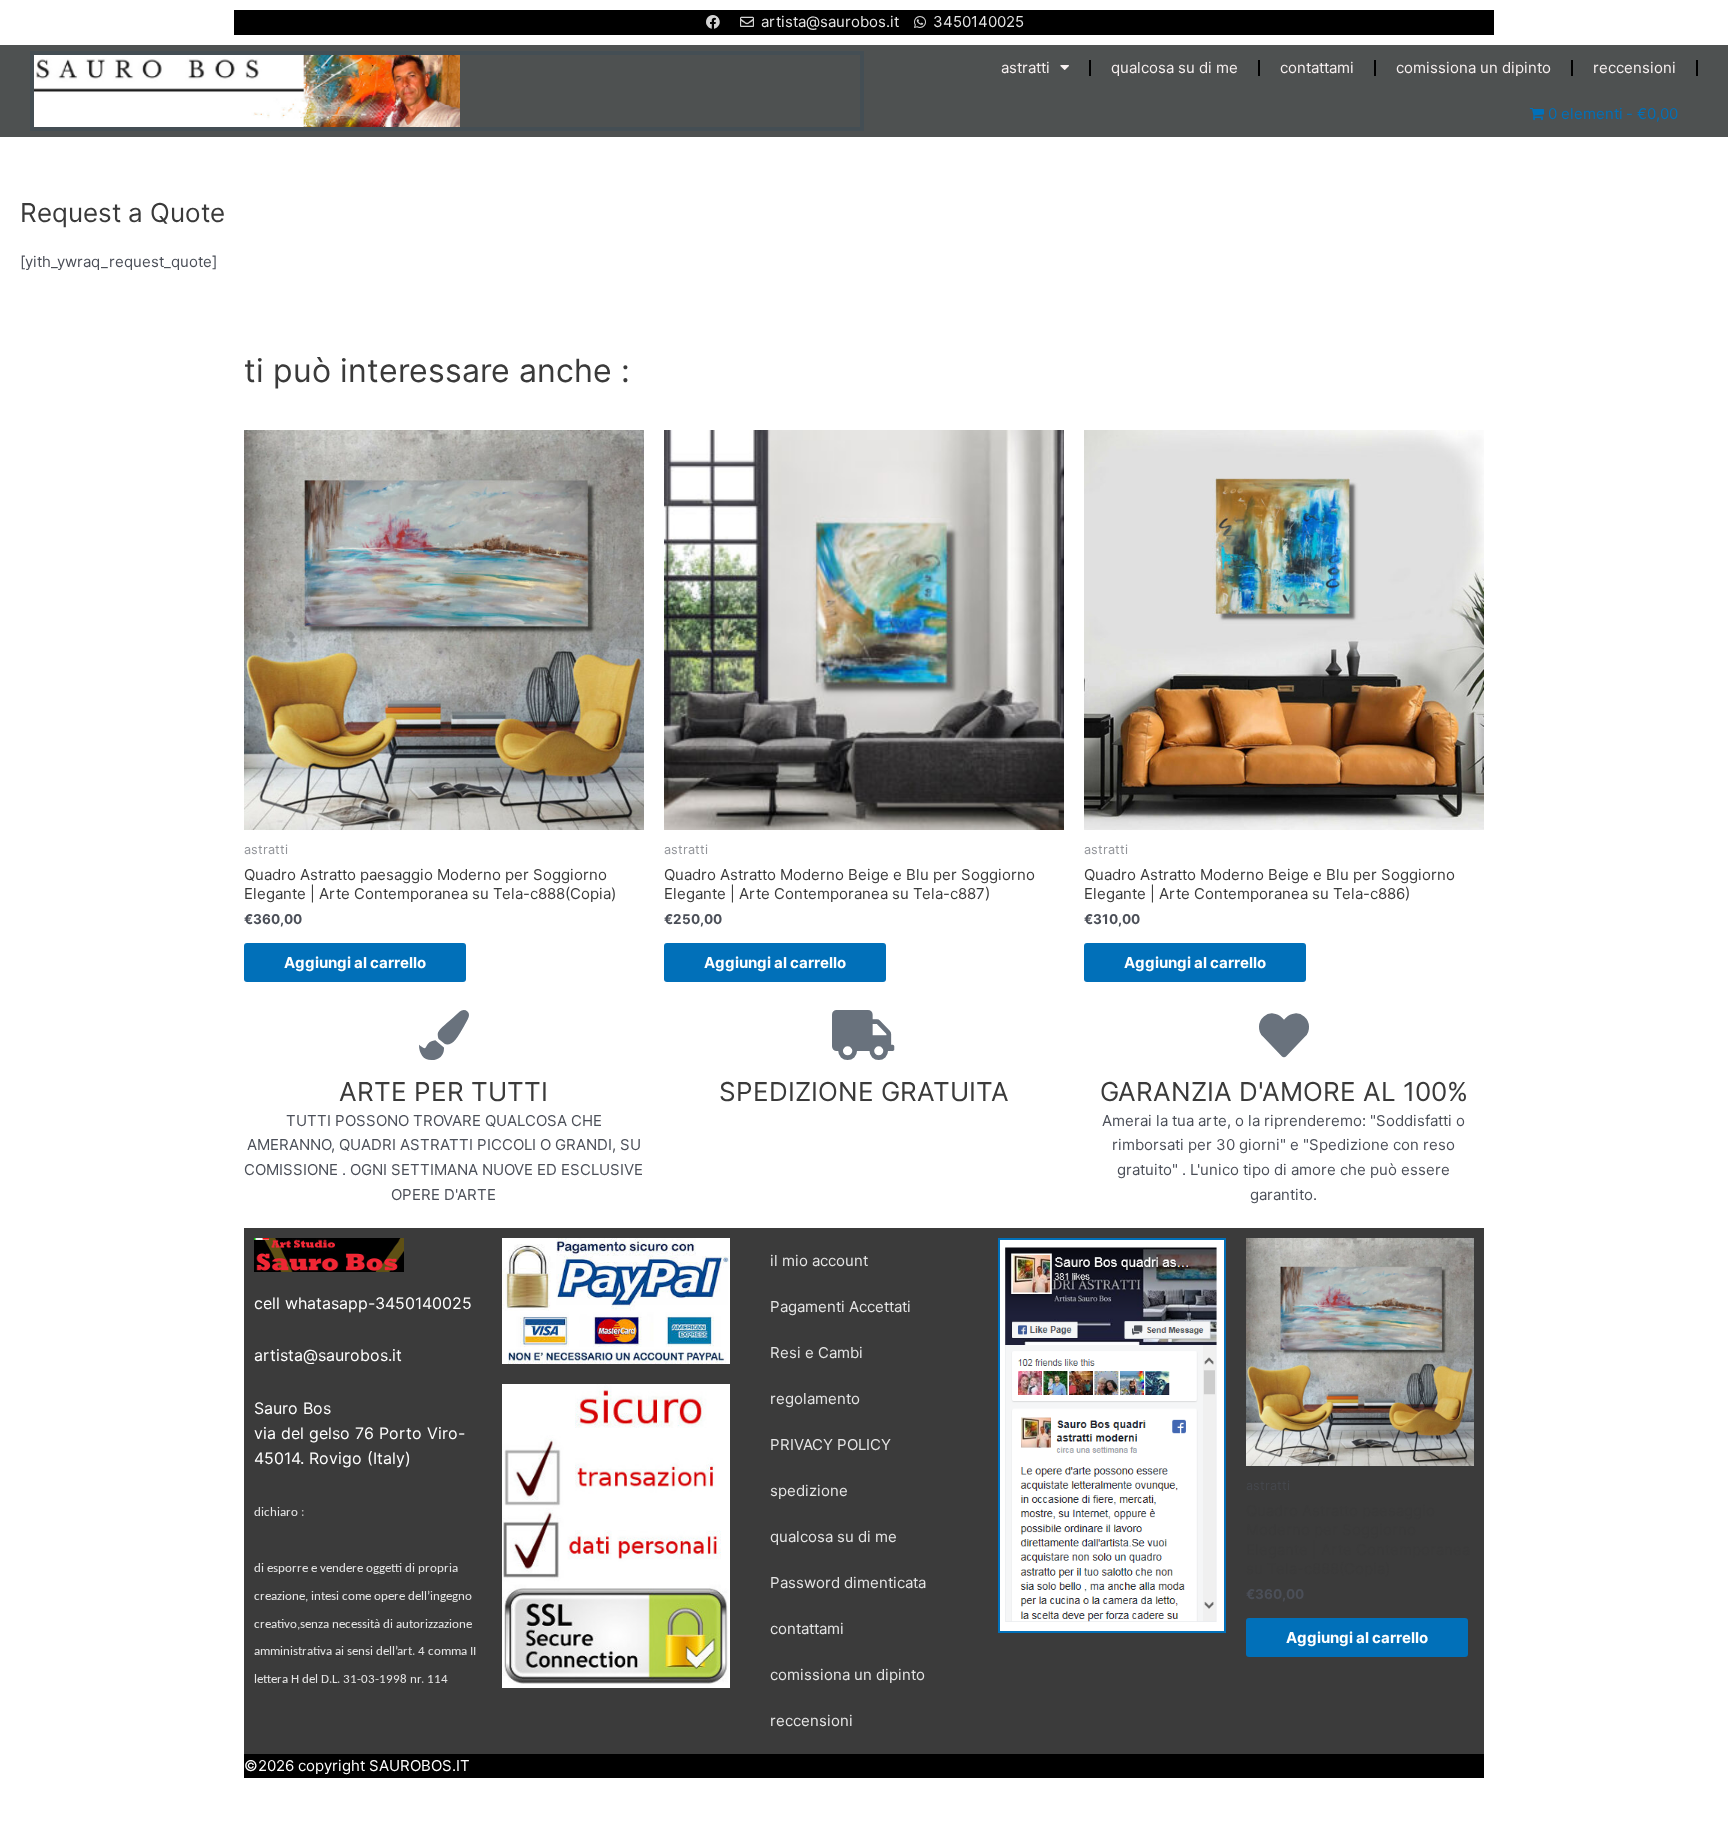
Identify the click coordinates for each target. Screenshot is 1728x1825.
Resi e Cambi (816, 1352)
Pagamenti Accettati (840, 1306)
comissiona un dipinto (1473, 67)
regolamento (815, 1398)
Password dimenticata (848, 1582)
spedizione (809, 1490)
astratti (1025, 67)
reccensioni (1634, 67)
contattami (1317, 67)
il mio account (819, 1260)
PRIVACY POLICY (830, 1444)
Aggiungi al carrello (355, 962)
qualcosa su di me (1174, 67)
